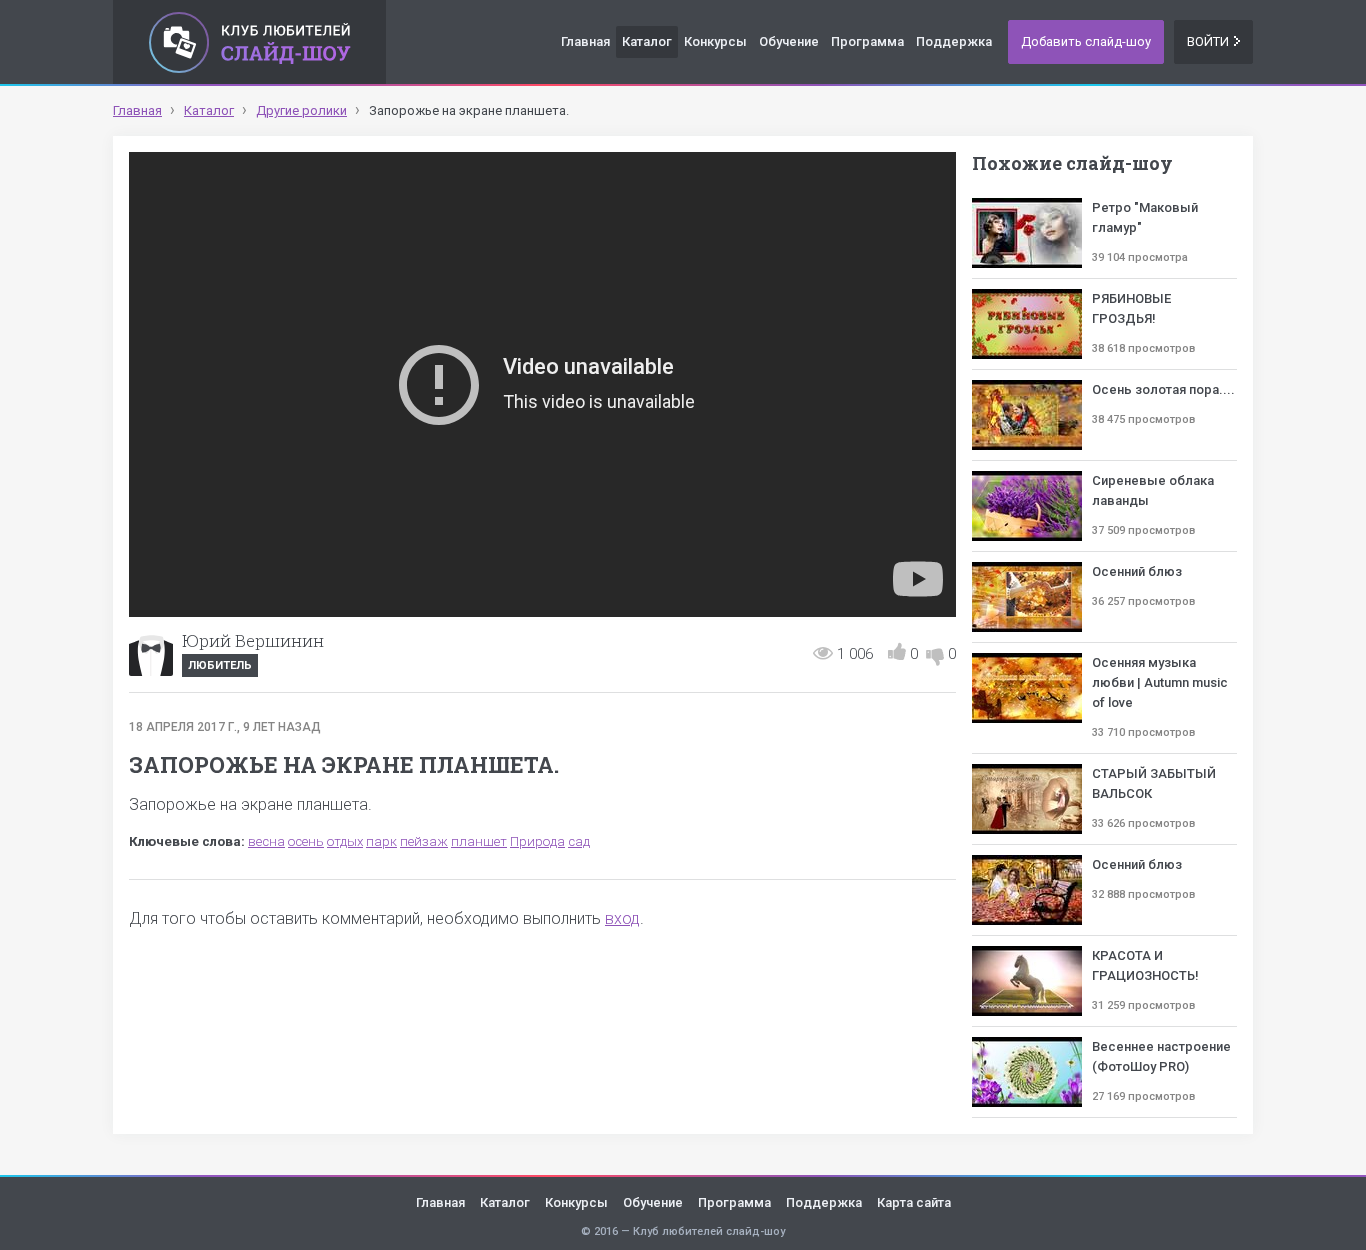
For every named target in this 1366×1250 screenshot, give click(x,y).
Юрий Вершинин (253, 640)
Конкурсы (715, 41)
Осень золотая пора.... (1163, 389)
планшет (479, 841)
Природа (537, 841)
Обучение (789, 41)
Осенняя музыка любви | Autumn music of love (1160, 682)
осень (306, 841)
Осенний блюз (1137, 571)
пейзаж (424, 841)
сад (579, 841)
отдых (345, 841)
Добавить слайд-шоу (1086, 41)
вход (622, 918)
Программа (867, 41)
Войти (1208, 41)
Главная (585, 41)
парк (381, 841)
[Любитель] (151, 654)
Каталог (647, 41)
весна (266, 841)
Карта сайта (914, 1202)
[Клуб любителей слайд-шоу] (249, 42)
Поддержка (954, 41)
